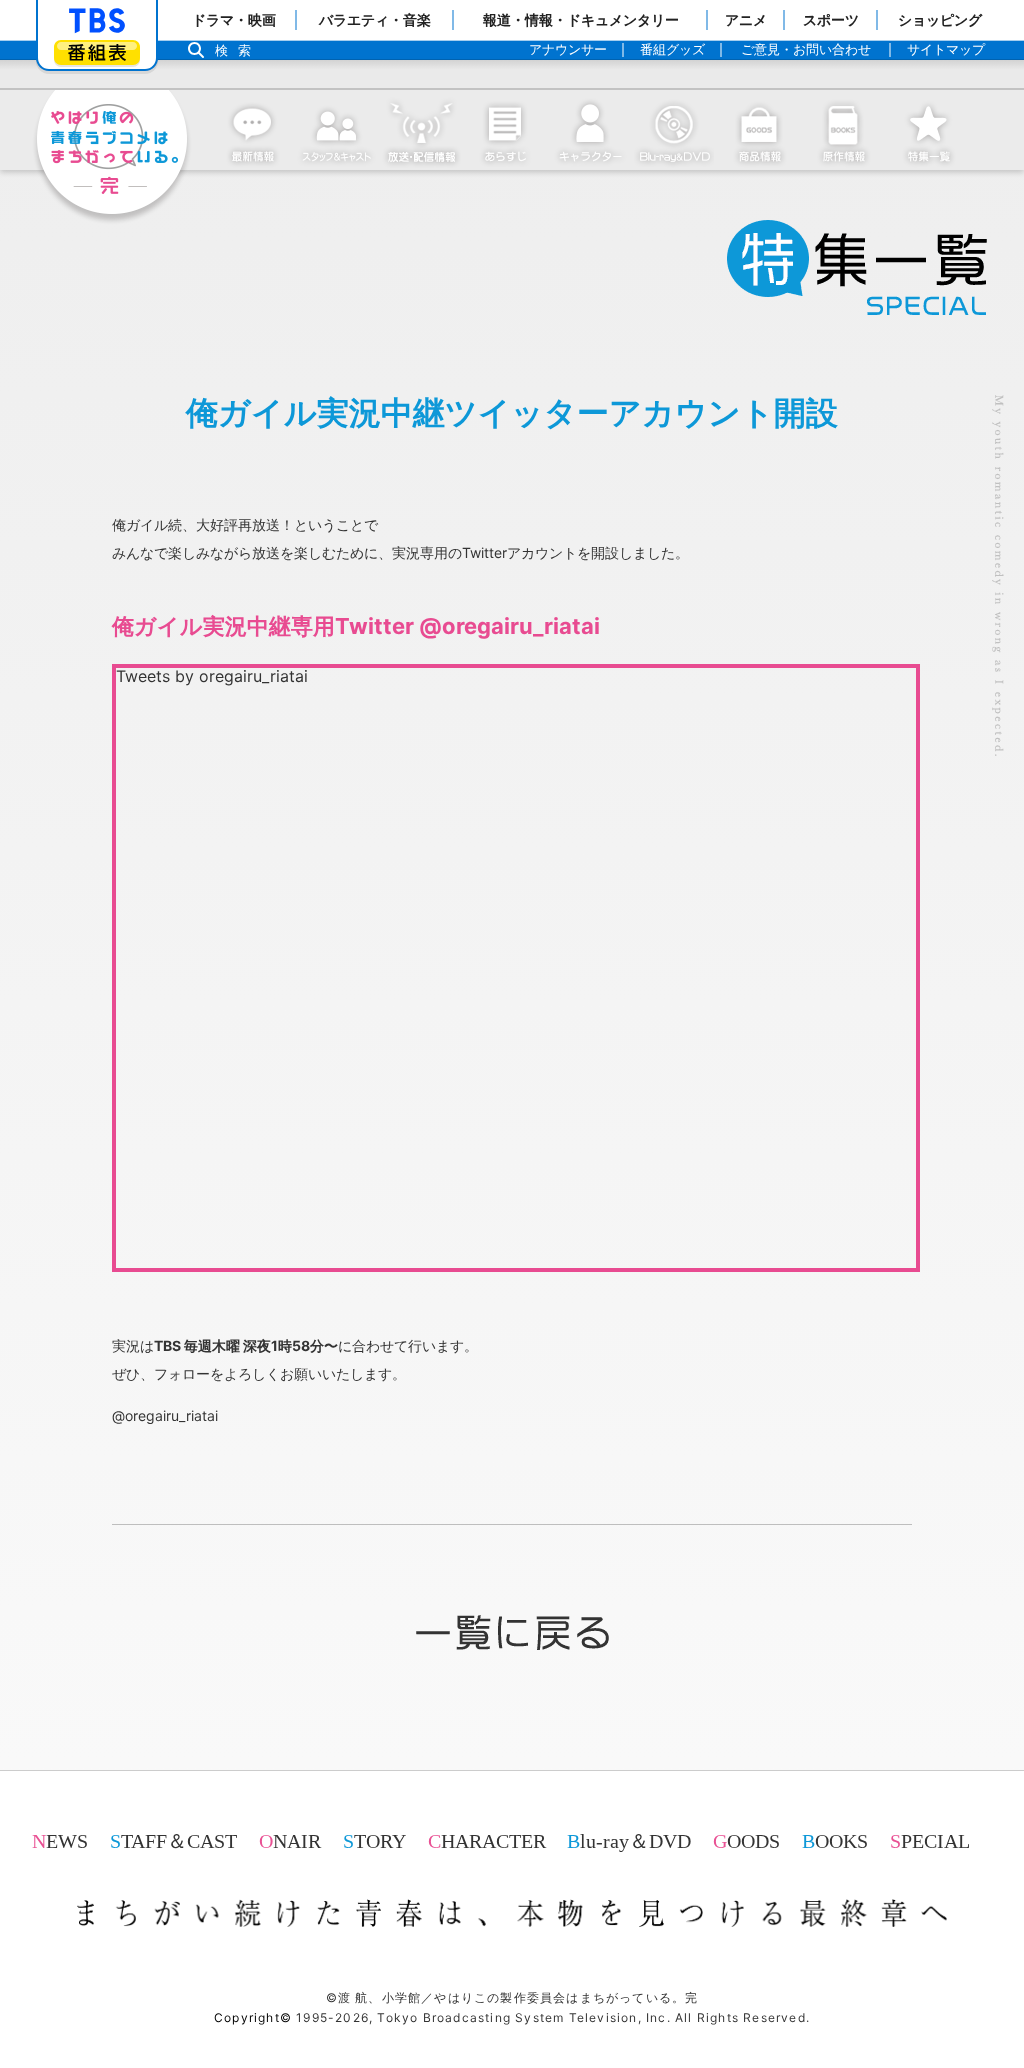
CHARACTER (487, 1841)
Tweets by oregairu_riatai (212, 676)
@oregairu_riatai (165, 1415)
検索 (238, 50)
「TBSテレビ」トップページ (97, 21)
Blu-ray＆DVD (629, 1841)
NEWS (60, 1841)
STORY (374, 1841)
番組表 (97, 52)
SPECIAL (930, 1841)
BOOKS (835, 1841)
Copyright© (253, 2017)
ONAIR (290, 1841)
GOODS (746, 1841)
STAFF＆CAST (173, 1841)
